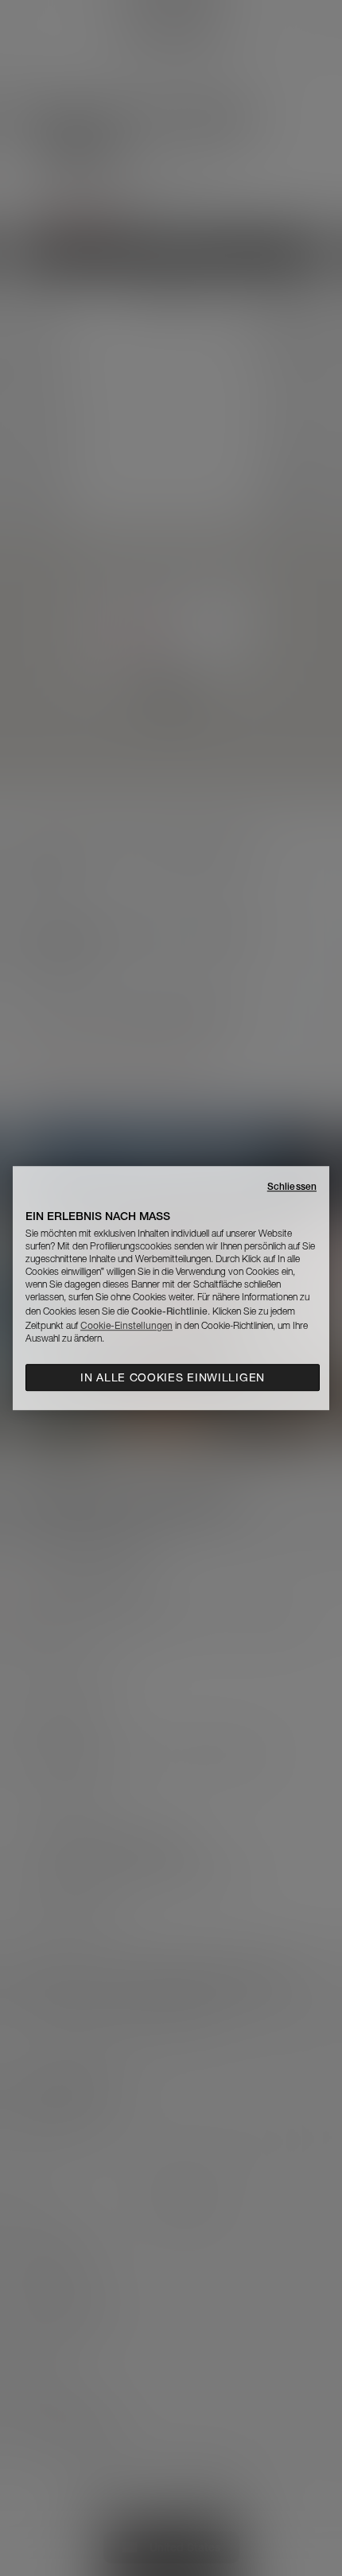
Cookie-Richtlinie (169, 1311)
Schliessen (292, 1186)
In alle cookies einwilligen (173, 1377)
